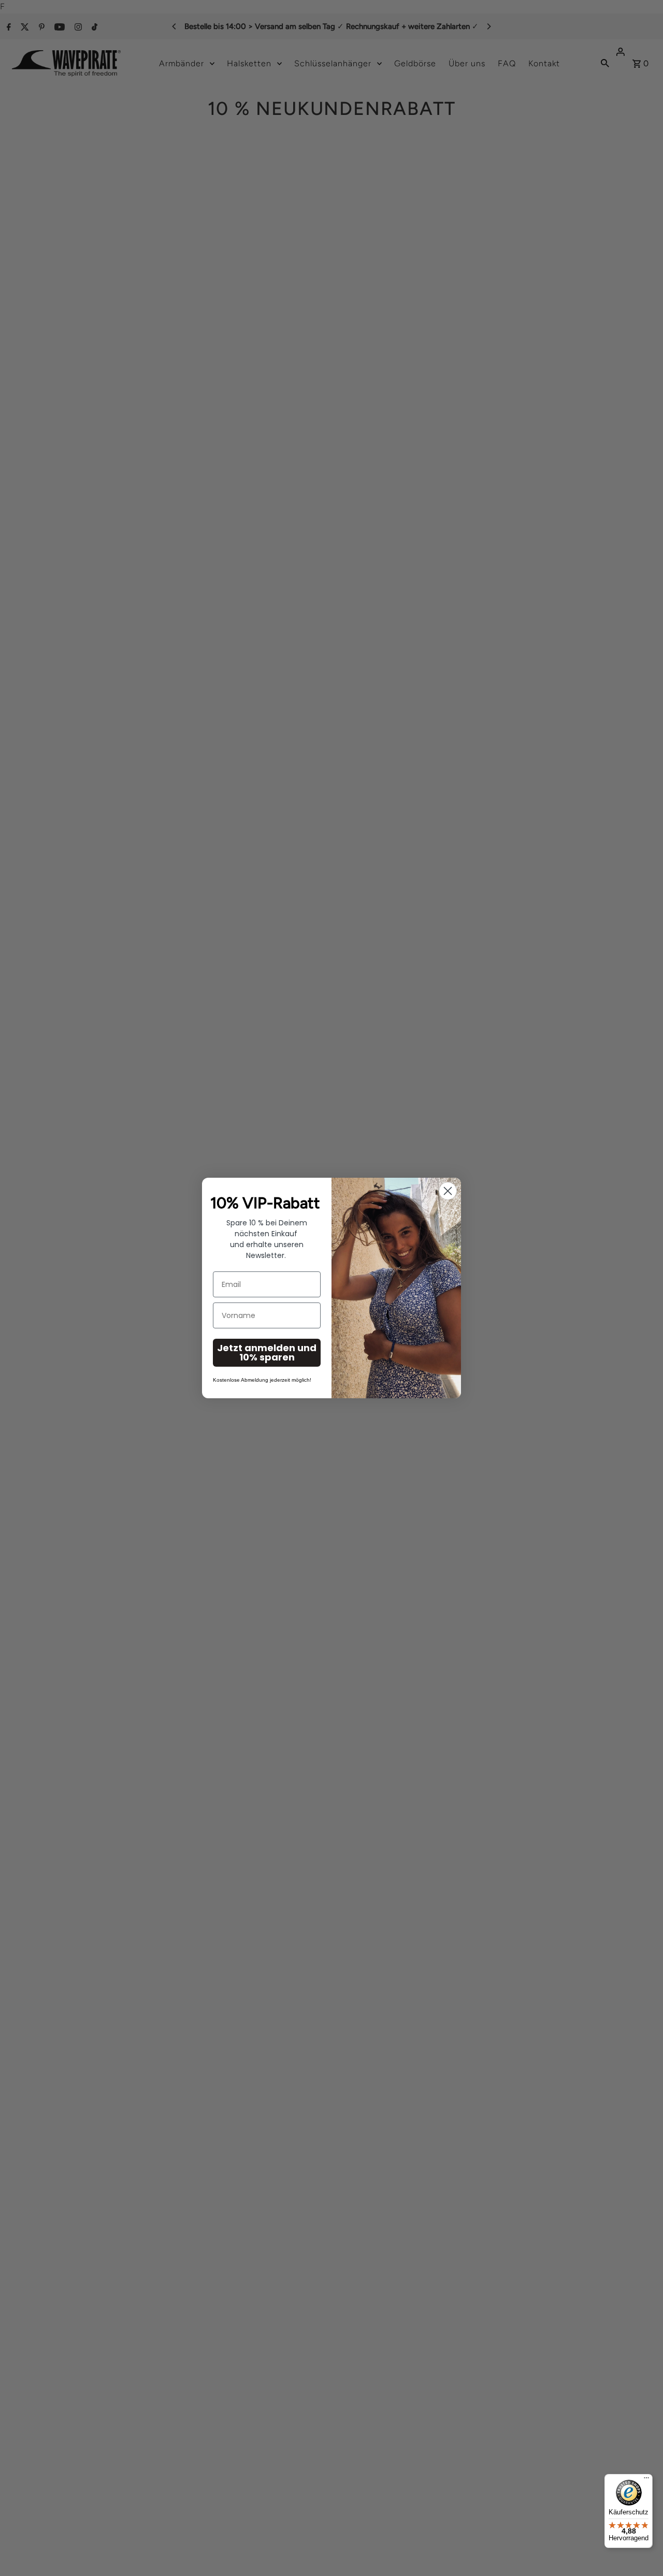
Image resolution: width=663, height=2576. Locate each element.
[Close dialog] (448, 1191)
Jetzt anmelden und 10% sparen (267, 1352)
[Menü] (646, 2480)
